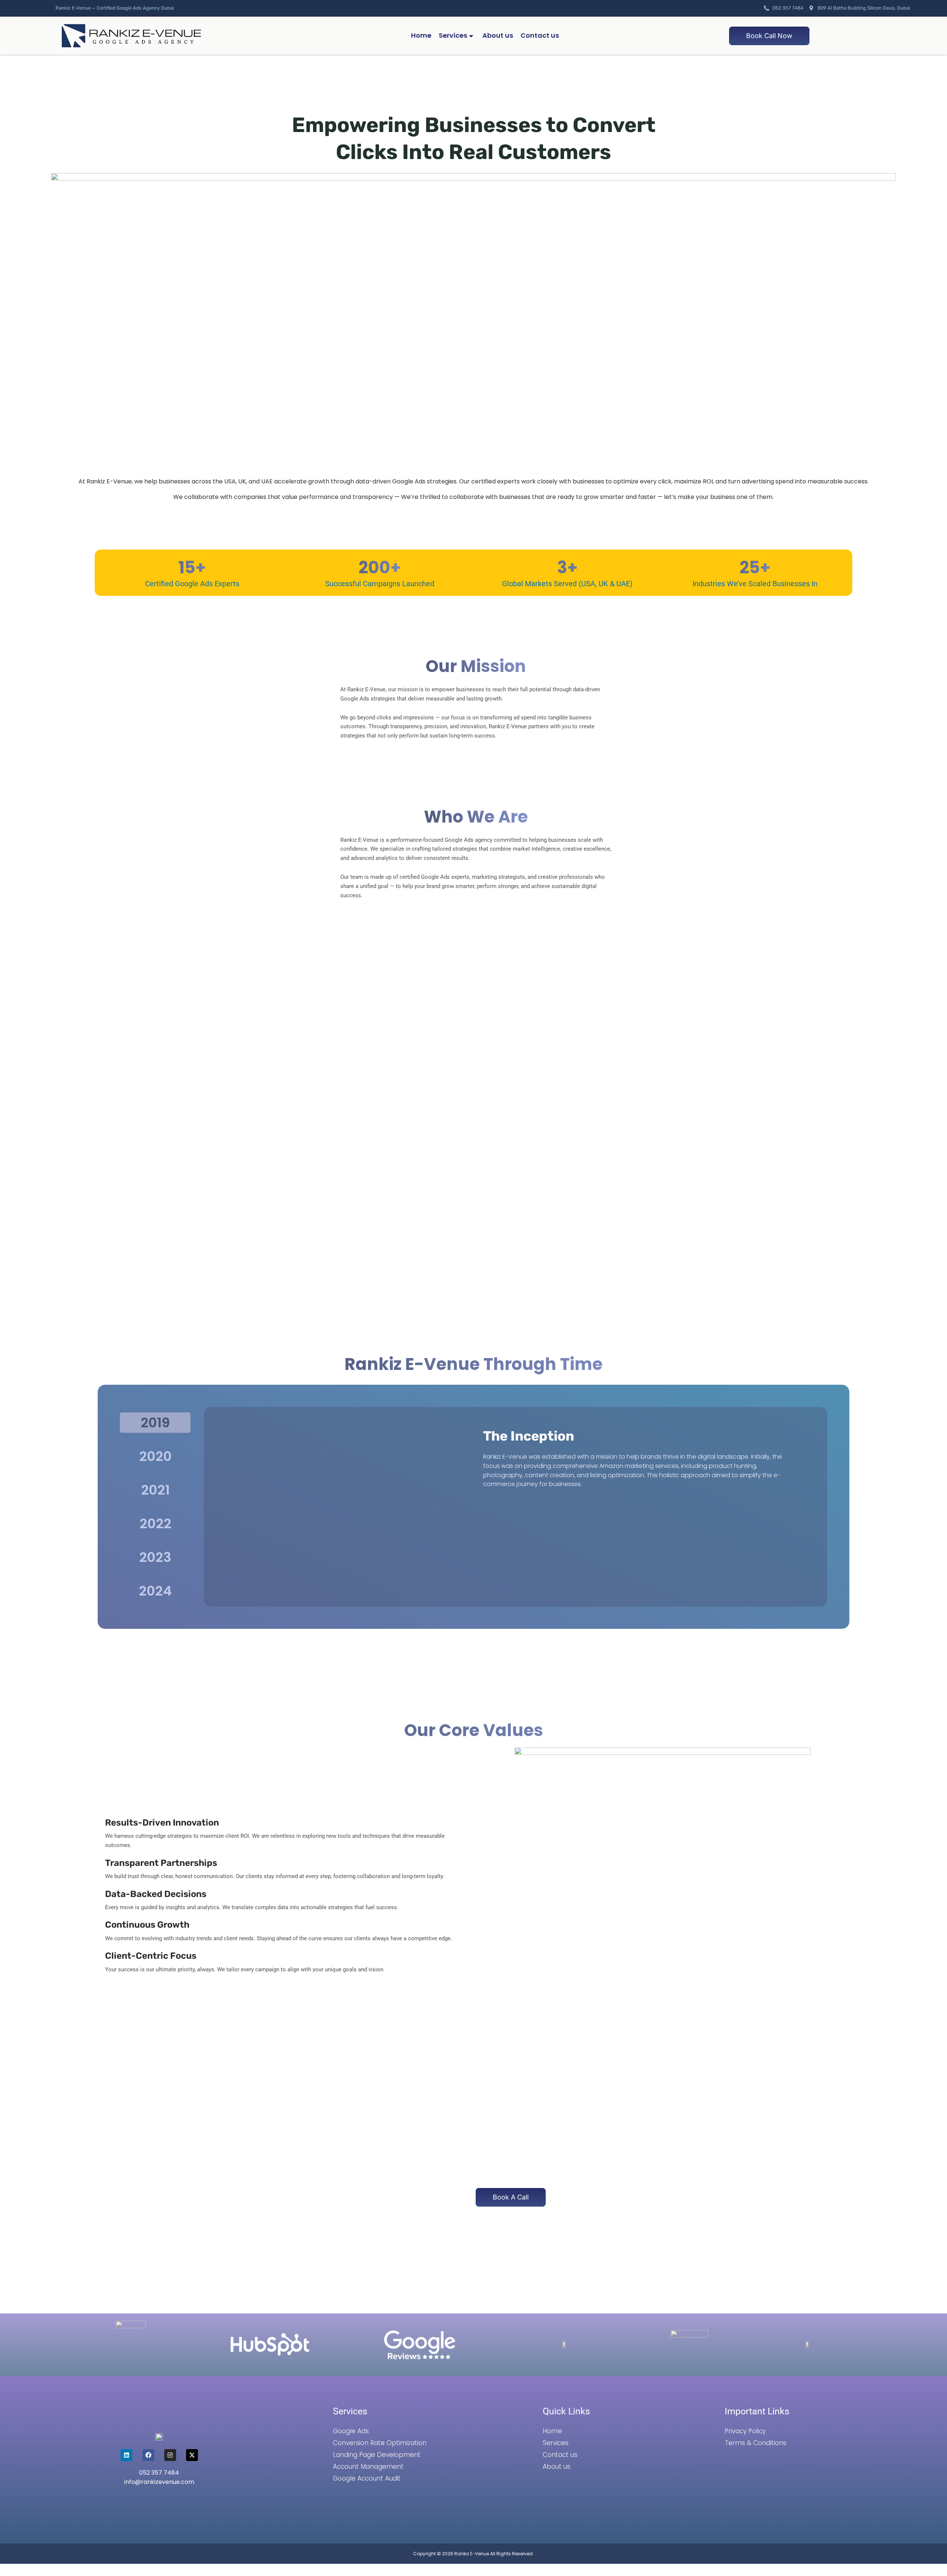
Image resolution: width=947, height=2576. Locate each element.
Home (421, 35)
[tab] (155, 1423)
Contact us (540, 35)
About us (498, 35)
